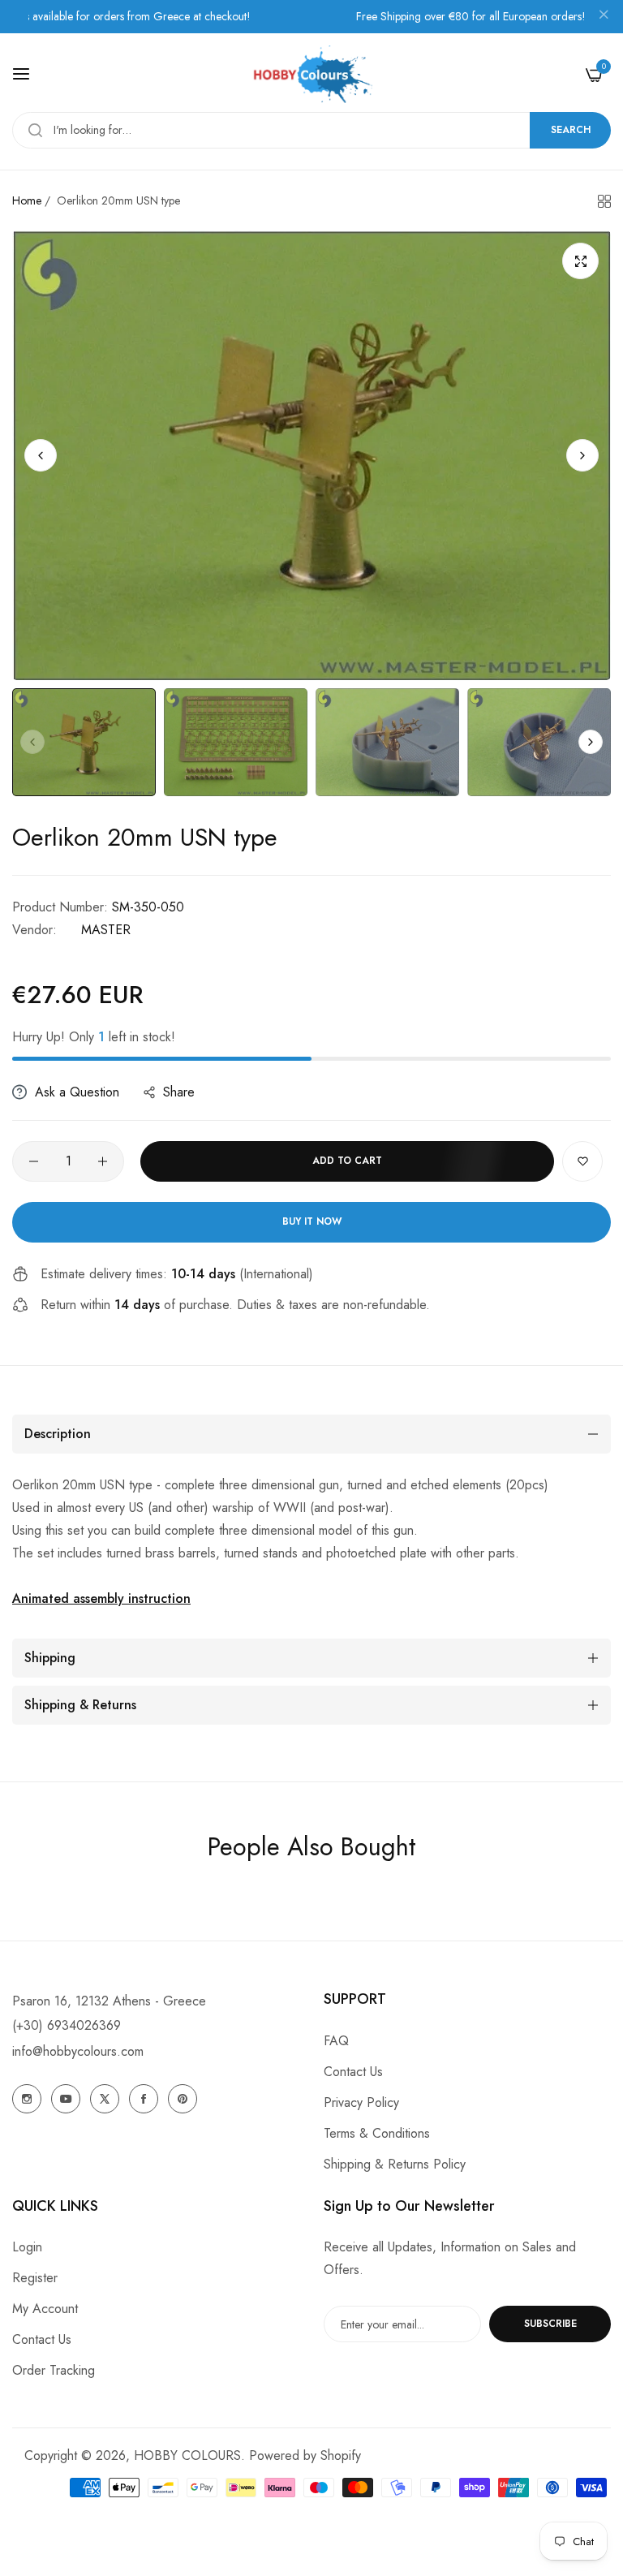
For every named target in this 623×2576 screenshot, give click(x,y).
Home (27, 200)
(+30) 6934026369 (67, 2025)
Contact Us (353, 2072)
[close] (604, 17)
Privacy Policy (361, 2102)
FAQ (336, 2041)
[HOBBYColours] (311, 74)
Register (35, 2278)
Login (27, 2247)
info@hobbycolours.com (78, 2051)
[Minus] (34, 1161)
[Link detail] (27, 2099)
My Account (45, 2309)
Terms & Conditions (377, 2133)
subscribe (550, 2324)
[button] (582, 455)
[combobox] (311, 130)
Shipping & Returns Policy (395, 2164)
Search (571, 130)
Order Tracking (54, 2370)
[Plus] (103, 1161)
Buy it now (312, 1221)
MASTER (106, 930)
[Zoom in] (580, 261)
